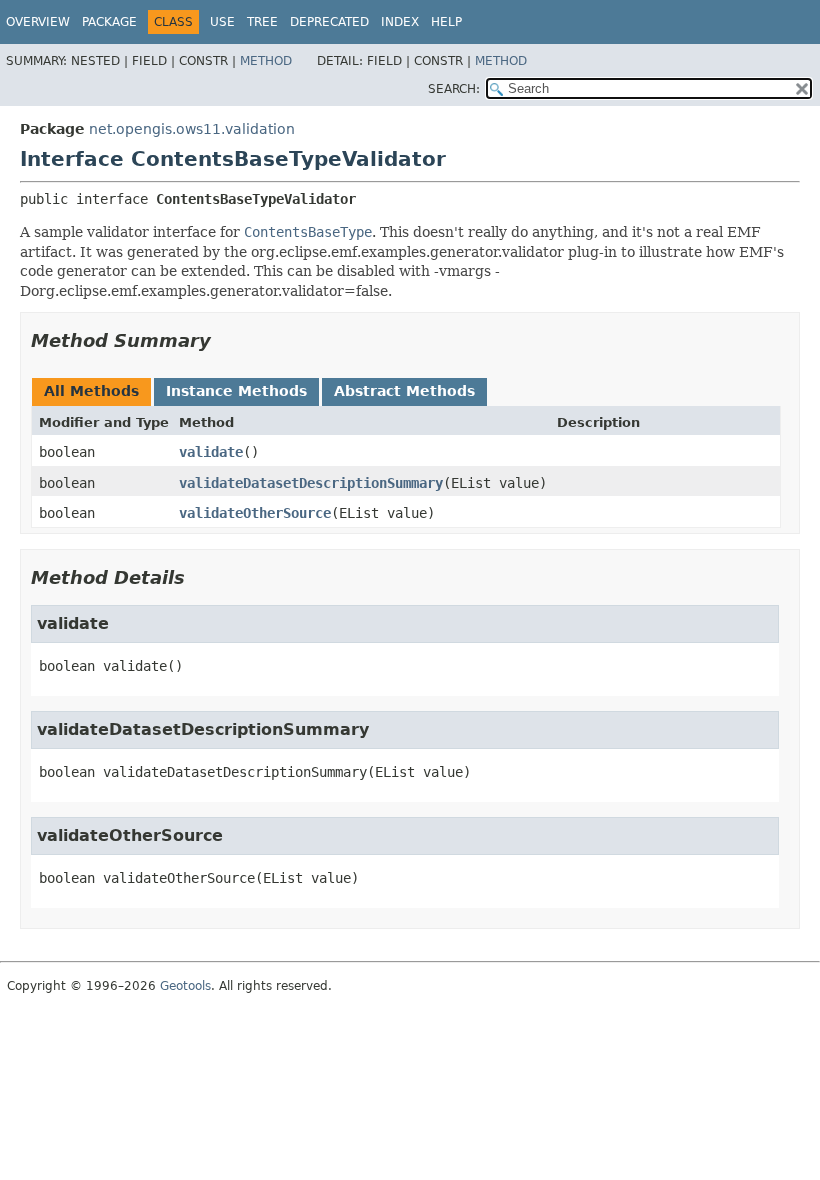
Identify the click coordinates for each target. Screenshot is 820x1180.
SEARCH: (454, 89)
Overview (38, 22)
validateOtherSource (255, 513)
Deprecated (329, 22)
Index (400, 22)
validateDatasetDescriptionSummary (311, 483)
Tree (262, 22)
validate (211, 452)
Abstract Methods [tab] (404, 391)
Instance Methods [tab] (236, 391)
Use (222, 22)
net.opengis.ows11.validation (192, 129)
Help (446, 22)
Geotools (185, 986)
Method (266, 61)
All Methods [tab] (91, 391)
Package (109, 22)
